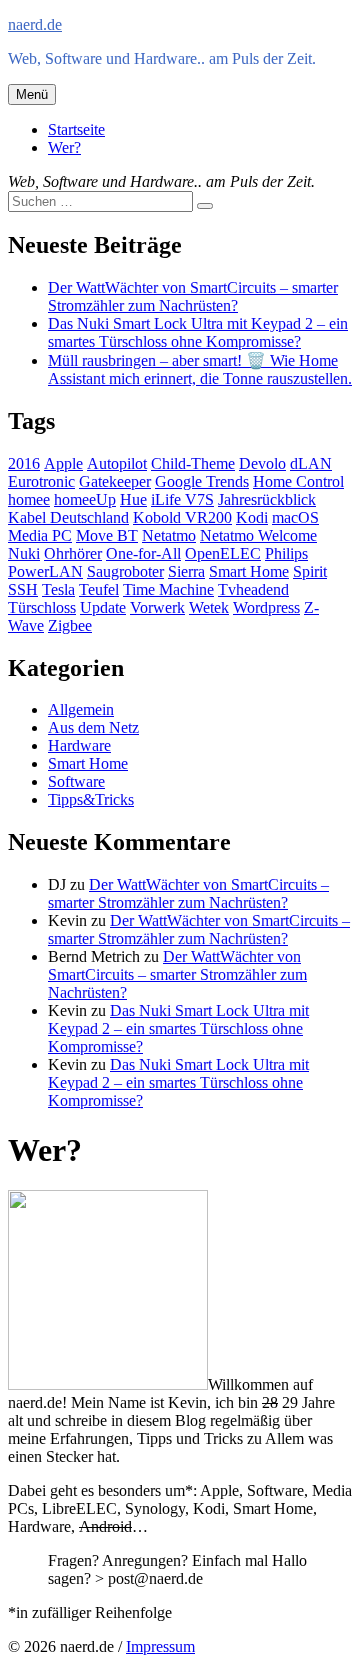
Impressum (160, 1646)
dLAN (311, 463)
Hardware (79, 745)
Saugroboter (125, 571)
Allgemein (81, 709)
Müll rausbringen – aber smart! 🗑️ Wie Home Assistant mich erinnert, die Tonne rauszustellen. (200, 369)
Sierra (186, 571)
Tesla (58, 589)
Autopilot (117, 463)
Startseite (76, 129)
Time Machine (168, 589)
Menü (32, 94)
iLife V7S (182, 499)
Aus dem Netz (93, 727)
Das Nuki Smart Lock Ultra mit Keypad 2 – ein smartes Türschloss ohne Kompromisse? (198, 332)
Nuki (24, 553)
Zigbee (70, 625)
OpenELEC (223, 553)
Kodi (252, 517)
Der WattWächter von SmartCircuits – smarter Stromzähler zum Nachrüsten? (193, 296)
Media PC (40, 535)
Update (103, 607)
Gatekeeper (115, 481)
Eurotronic (41, 481)
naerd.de (35, 24)
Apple (63, 463)
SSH (23, 589)
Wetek (209, 607)
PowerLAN (45, 571)
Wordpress (266, 607)
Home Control (298, 481)
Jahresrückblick (267, 499)
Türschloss (42, 607)
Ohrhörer (73, 553)
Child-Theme (193, 463)
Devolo (262, 463)
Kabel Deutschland (68, 517)
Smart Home (249, 571)
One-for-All (143, 553)
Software (76, 781)
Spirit (310, 571)
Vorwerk (157, 607)
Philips (286, 553)
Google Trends (202, 481)
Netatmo (169, 535)
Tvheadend (253, 589)
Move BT (107, 535)
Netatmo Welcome (258, 535)
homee (29, 499)
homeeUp (85, 499)
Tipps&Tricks (91, 799)
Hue (133, 499)
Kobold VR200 (182, 517)
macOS (295, 517)
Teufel (99, 589)
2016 (24, 463)
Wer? (64, 147)
